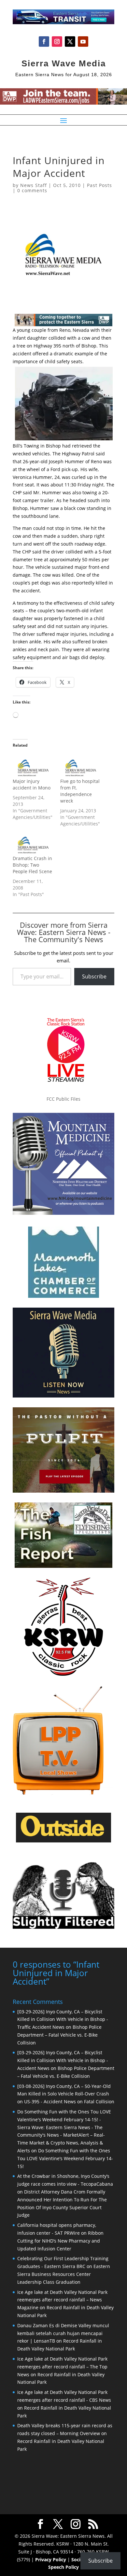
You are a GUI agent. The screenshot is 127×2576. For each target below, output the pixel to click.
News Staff (34, 185)
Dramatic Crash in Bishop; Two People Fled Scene (32, 865)
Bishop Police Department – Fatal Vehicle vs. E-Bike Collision (59, 2035)
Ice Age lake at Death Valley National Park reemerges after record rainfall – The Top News (62, 2367)
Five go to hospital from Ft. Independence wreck (80, 791)
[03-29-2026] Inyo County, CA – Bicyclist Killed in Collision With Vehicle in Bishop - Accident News (63, 2060)
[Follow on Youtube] (83, 42)
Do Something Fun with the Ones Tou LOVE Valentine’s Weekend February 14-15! (65, 2158)
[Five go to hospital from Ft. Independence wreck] (81, 766)
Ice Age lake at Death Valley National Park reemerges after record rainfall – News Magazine (62, 2300)
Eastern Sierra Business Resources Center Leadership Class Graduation (64, 2274)
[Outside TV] (63, 1841)
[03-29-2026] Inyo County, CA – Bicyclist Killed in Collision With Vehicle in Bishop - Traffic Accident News (63, 2019)
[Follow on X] (70, 42)
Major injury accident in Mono (32, 784)
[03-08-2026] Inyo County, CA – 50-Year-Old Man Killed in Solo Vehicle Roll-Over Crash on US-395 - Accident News (64, 2094)
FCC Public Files (63, 1099)
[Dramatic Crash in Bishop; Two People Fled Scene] (33, 843)
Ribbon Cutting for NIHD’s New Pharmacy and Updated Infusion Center (60, 2241)
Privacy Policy (51, 2559)
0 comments (32, 190)
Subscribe (94, 976)
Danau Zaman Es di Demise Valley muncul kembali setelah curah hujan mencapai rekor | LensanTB (63, 2333)
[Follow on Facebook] (44, 42)
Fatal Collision (99, 2101)
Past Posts (99, 185)
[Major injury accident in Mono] (33, 766)
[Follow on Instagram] (57, 42)
